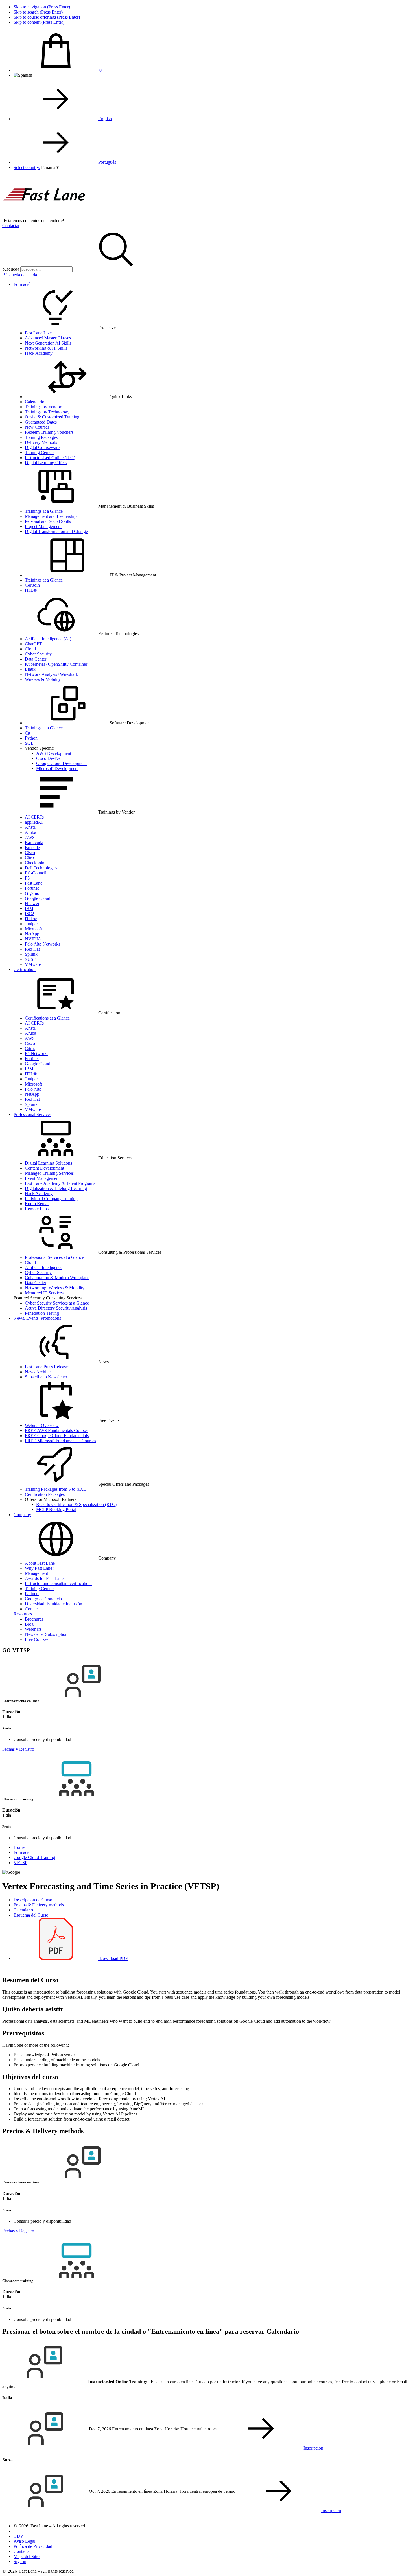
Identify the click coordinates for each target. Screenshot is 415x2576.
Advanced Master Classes (48, 338)
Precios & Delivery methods (39, 1905)
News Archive (38, 1372)
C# (28, 733)
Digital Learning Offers (46, 463)
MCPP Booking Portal (56, 1510)
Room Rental (37, 1204)
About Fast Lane (40, 1563)
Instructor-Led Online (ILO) (50, 458)
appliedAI (34, 822)
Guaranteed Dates (41, 422)
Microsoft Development (57, 769)
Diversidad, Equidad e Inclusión (53, 1604)
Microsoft (33, 929)
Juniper (31, 924)
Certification (25, 969)
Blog (29, 1624)
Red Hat (32, 949)
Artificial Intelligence (44, 1267)
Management (36, 1573)
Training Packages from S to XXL (55, 1489)
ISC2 (30, 914)
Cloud (30, 649)
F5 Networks (37, 1054)
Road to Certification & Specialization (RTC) (76, 1504)
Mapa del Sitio (27, 2556)
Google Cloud (38, 898)
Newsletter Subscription (46, 1634)
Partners (32, 1594)
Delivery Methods (41, 442)
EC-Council (36, 873)
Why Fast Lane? (40, 1568)
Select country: (27, 167)
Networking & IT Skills (46, 348)
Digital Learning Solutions (48, 1163)
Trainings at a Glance (44, 511)
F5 (27, 878)
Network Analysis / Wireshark (51, 674)
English (105, 119)
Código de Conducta (43, 1599)
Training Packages (41, 437)
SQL (29, 743)
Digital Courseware (42, 447)
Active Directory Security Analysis (56, 1308)
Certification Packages (45, 1494)
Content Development (44, 1168)
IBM (29, 908)
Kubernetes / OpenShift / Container (56, 664)
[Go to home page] (45, 215)
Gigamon (33, 893)
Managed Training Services (49, 1173)
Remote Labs (37, 1209)
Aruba (30, 832)
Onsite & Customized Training (52, 417)
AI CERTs (34, 817)
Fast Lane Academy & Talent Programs (60, 1183)
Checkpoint (35, 863)
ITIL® (31, 590)
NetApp (32, 934)
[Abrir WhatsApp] (401, 2562)
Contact (32, 1609)
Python (31, 738)
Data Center (36, 659)
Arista (30, 827)
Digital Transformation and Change (56, 531)
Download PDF (113, 1958)
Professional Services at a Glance (54, 1257)
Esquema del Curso (31, 1915)
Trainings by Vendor (43, 407)
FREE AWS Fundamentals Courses (57, 1430)
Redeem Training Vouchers (49, 432)
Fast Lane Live (38, 333)
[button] (50, 167)
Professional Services (32, 1114)
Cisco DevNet (49, 758)
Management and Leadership (51, 516)
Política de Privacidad (33, 2546)
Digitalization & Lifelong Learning (56, 1188)
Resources (23, 1614)
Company (22, 1515)
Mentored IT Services (44, 1293)
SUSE (30, 959)
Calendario (35, 402)
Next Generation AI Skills (48, 343)
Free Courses (37, 1639)
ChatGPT (33, 644)
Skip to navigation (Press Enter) (42, 7)
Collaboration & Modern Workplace (57, 1278)
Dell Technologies (41, 868)
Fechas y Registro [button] (18, 1749)
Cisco (30, 853)
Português (107, 162)
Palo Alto (33, 1089)
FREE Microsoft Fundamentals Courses (60, 1441)
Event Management (42, 1178)
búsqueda (11, 269)
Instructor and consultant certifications (59, 1583)
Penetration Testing (42, 1313)
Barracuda (34, 842)
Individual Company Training (51, 1199)
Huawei (32, 903)
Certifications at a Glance (47, 1018)
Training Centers (40, 452)
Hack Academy (39, 353)
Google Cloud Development (61, 763)
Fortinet (32, 888)
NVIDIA (33, 939)
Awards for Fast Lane (44, 1578)
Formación (23, 284)
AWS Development (54, 753)
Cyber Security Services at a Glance (57, 1303)
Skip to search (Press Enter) (38, 12)
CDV (18, 2536)
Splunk (31, 954)
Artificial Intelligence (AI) (48, 639)
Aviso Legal (24, 2541)
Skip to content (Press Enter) (39, 22)
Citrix (30, 858)
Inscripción (313, 2448)
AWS (30, 837)
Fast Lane (34, 883)
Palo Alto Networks (42, 944)
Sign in (20, 2561)
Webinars (33, 1629)
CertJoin (32, 585)
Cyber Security (38, 654)
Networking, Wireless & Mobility (55, 1288)
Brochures (34, 1619)
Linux (30, 669)
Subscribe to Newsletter (46, 1377)
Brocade (32, 848)
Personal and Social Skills (48, 521)
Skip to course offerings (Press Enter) (47, 17)
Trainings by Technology (47, 412)
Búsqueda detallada (20, 275)
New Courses (37, 427)
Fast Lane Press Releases (47, 1367)
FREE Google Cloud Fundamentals (57, 1436)
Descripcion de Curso (33, 1900)
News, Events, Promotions (37, 1318)
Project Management (43, 526)
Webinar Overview (42, 1425)
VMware (33, 964)
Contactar (11, 226)
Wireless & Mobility (43, 679)
